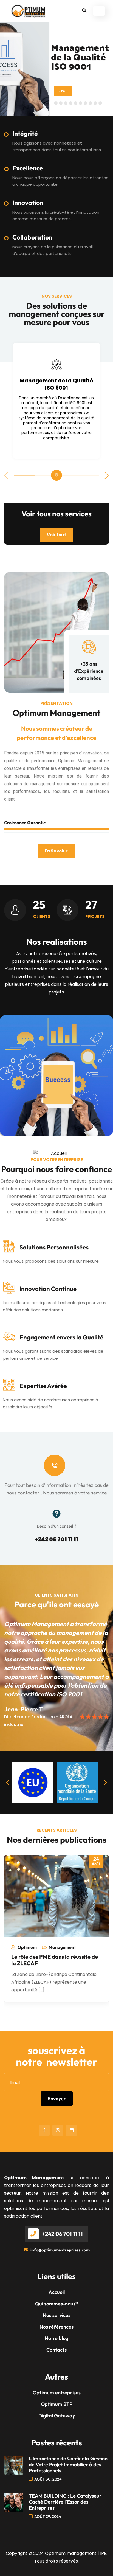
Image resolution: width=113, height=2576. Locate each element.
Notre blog (56, 2338)
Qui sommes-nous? (56, 2304)
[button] (99, 11)
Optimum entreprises (57, 2393)
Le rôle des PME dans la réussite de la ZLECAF (55, 1960)
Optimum (27, 1947)
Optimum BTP (57, 2404)
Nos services (57, 2315)
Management (62, 1947)
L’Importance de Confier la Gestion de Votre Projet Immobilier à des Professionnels (68, 2465)
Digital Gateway (57, 2416)
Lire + (63, 91)
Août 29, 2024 (48, 2516)
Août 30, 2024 (48, 2479)
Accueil (57, 2292)
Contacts (56, 2350)
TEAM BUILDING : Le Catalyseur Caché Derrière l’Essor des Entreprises (65, 2502)
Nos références (56, 2327)
